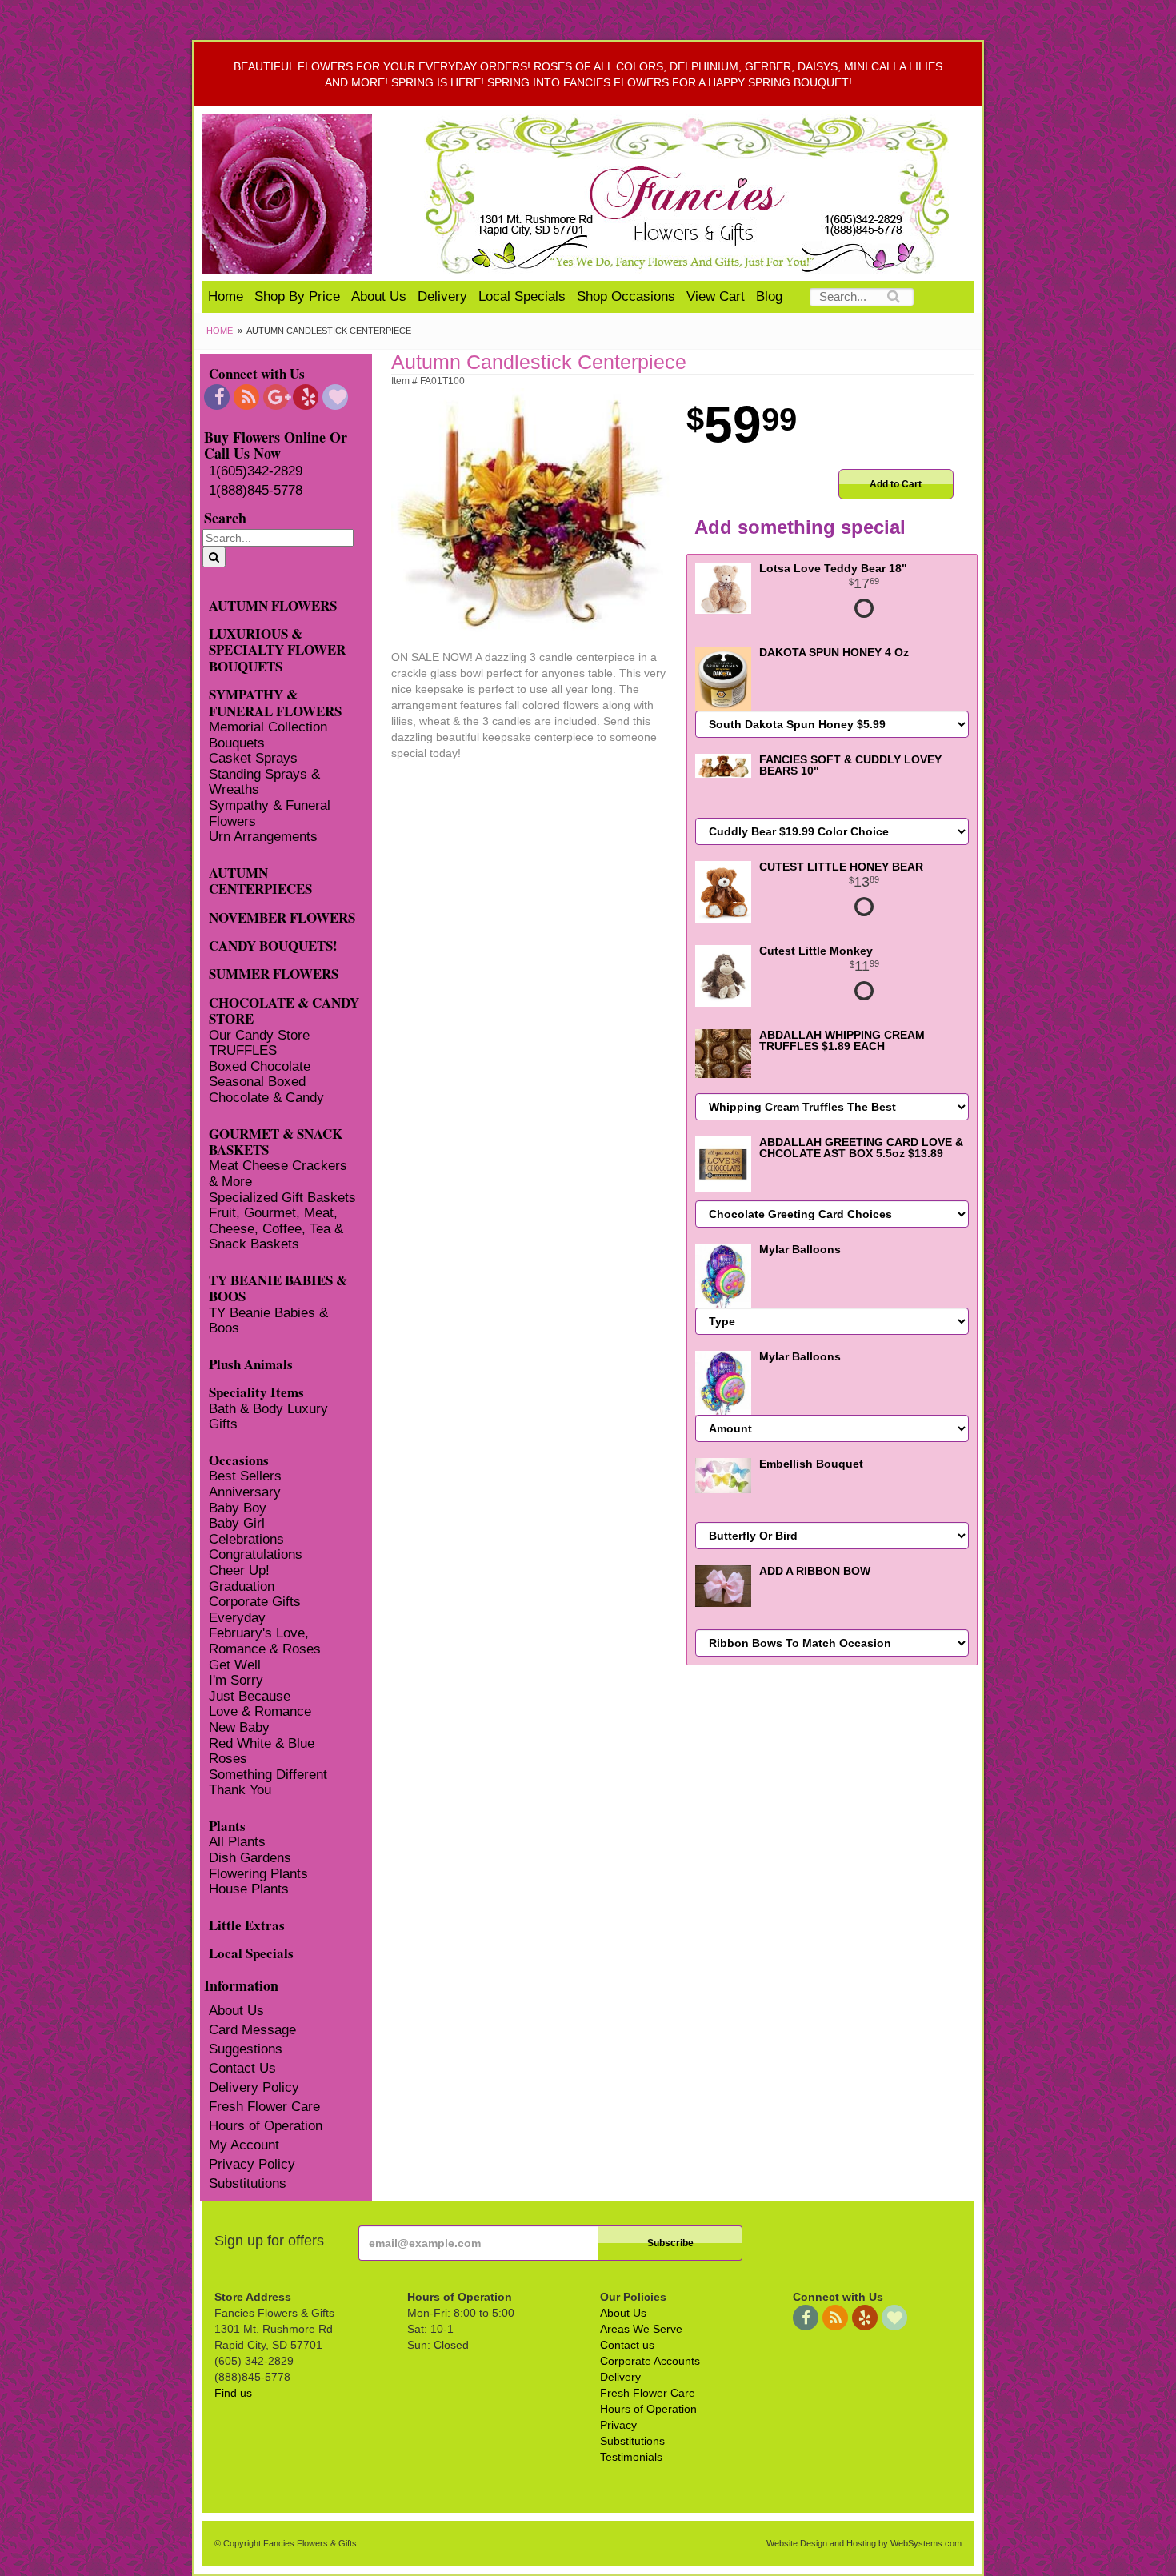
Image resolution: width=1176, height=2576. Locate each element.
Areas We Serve (641, 2329)
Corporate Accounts (650, 2361)
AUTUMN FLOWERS (273, 605)
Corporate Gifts (255, 1602)
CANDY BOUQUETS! (273, 945)
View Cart (716, 296)
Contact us (627, 2345)
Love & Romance (260, 1711)
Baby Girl (237, 1523)
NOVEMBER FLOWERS (282, 917)
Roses (228, 1759)
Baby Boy (238, 1508)
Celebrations (246, 1539)
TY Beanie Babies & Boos (268, 1321)
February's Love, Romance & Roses (265, 1641)
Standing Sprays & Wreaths (264, 782)
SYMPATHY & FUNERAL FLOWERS (275, 702)
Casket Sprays (253, 758)
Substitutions (248, 2183)
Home (226, 296)
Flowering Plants (258, 1874)
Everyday (237, 1618)
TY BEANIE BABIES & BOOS (278, 1288)
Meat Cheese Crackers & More (278, 1174)
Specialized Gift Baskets (282, 1198)
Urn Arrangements (263, 837)
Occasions (239, 1459)
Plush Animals (251, 1363)
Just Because (250, 1696)
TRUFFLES (243, 1050)
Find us (233, 2393)
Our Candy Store (259, 1035)
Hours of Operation (266, 2126)
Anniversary (245, 1492)
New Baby (239, 1727)
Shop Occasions (626, 296)
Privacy (618, 2425)
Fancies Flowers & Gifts (690, 194)
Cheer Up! (239, 1570)
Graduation (242, 1586)
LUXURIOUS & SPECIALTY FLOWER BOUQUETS (277, 649)
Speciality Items (256, 1391)
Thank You (240, 1790)
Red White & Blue (262, 1743)
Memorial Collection (268, 727)
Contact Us (242, 2068)
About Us (379, 296)
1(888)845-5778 (256, 490)
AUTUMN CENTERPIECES (260, 880)
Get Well (235, 1665)
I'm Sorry (236, 1680)
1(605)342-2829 (256, 471)
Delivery (442, 296)
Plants (227, 1825)
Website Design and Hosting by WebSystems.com (864, 2543)
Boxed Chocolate (260, 1066)
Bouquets (237, 743)
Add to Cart (896, 484)
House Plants (249, 1889)
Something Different (268, 1775)
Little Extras (247, 1924)
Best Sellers (245, 1476)
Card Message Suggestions (252, 2039)
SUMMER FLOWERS (274, 973)
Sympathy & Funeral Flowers (270, 813)
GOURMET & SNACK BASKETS (276, 1141)
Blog (769, 296)
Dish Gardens (250, 1858)
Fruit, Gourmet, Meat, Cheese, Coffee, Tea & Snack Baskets (276, 1228)
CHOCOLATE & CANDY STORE (284, 1010)
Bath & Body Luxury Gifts (268, 1417)
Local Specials (522, 296)
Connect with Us (257, 373)
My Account (244, 2145)
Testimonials (631, 2457)
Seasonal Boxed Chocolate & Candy (266, 1090)
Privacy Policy (252, 2164)
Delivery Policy (254, 2087)
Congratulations (256, 1554)
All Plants (237, 1842)
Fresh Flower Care (264, 2107)
